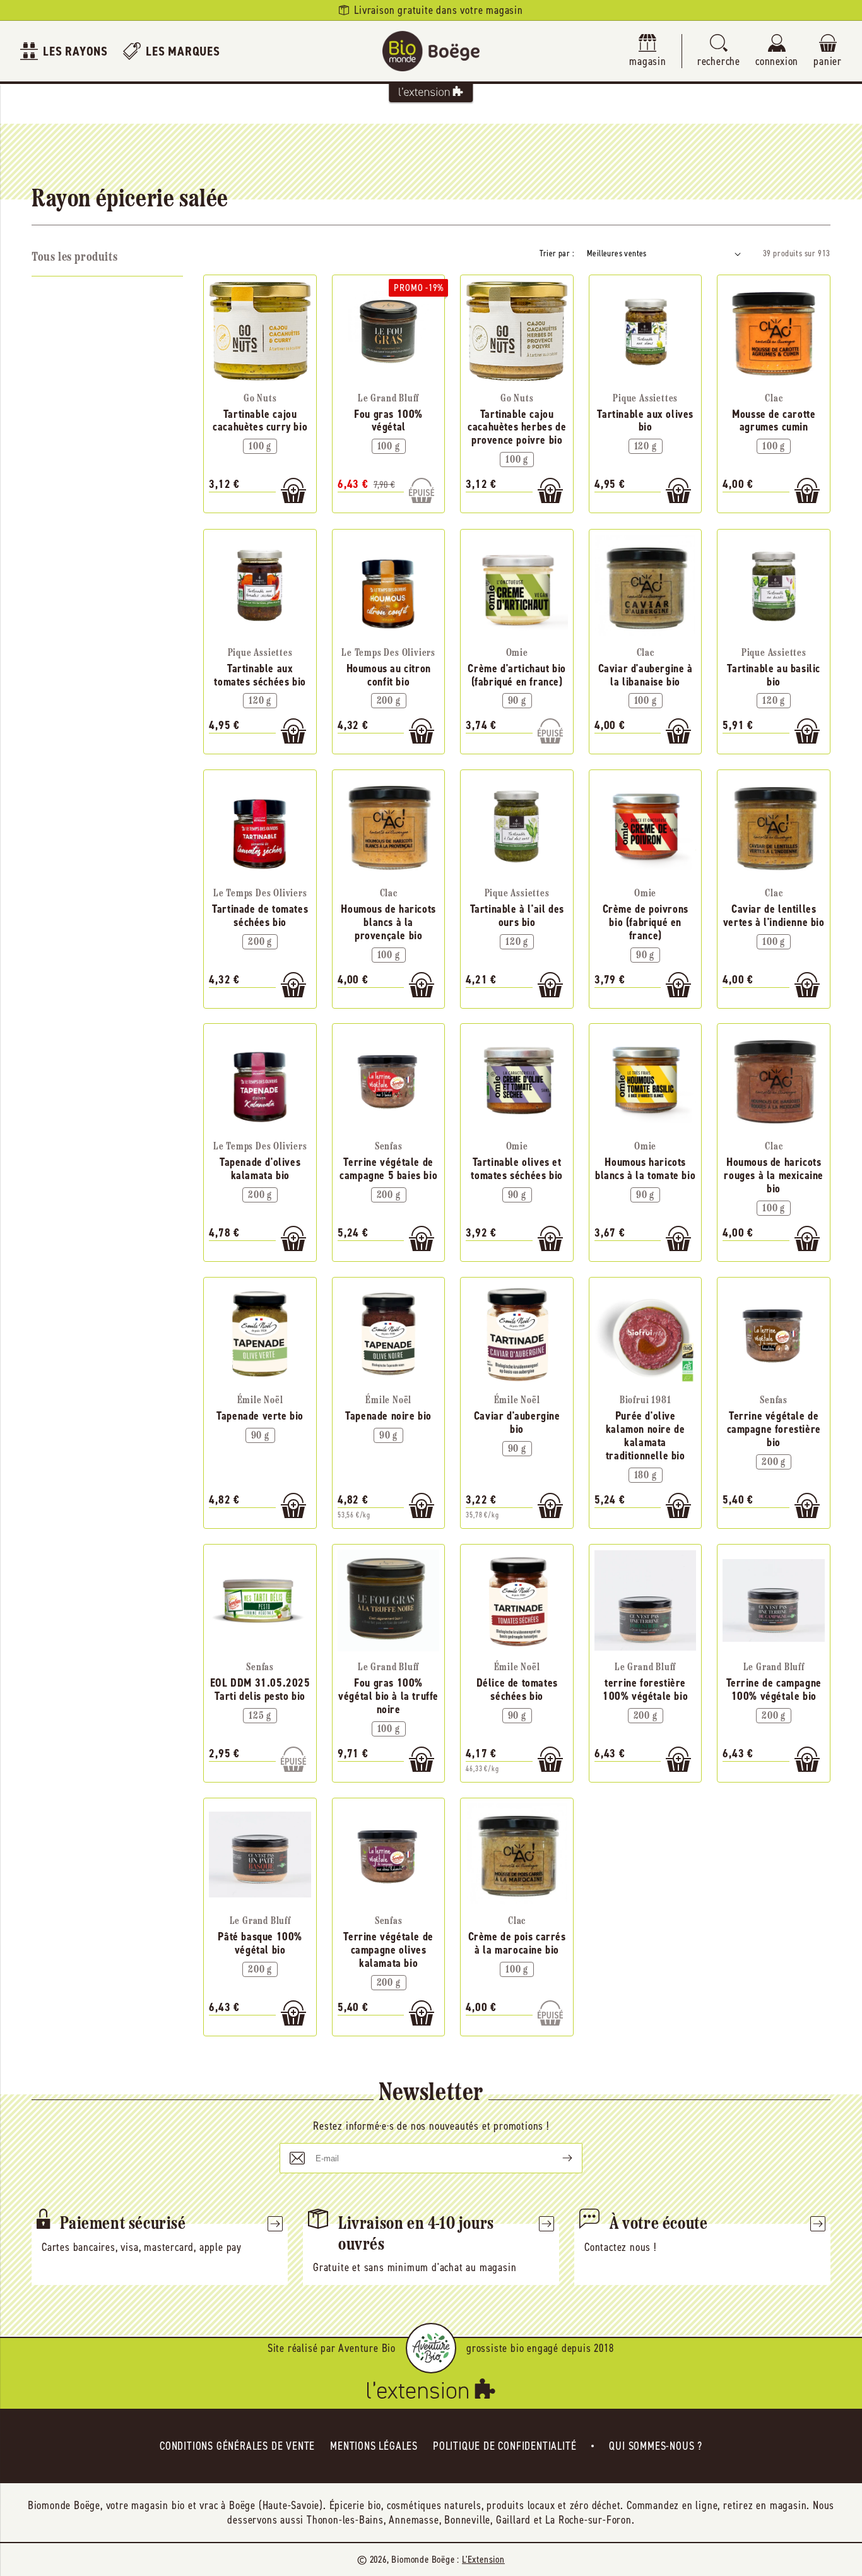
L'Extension (483, 2559)
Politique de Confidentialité (505, 2446)
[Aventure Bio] (431, 2348)
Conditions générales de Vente (237, 2446)
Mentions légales (374, 2446)
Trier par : (557, 253)
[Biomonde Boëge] (431, 51)
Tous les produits (74, 258)
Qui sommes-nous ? (656, 2446)
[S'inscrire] (557, 2158)
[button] (719, 51)
